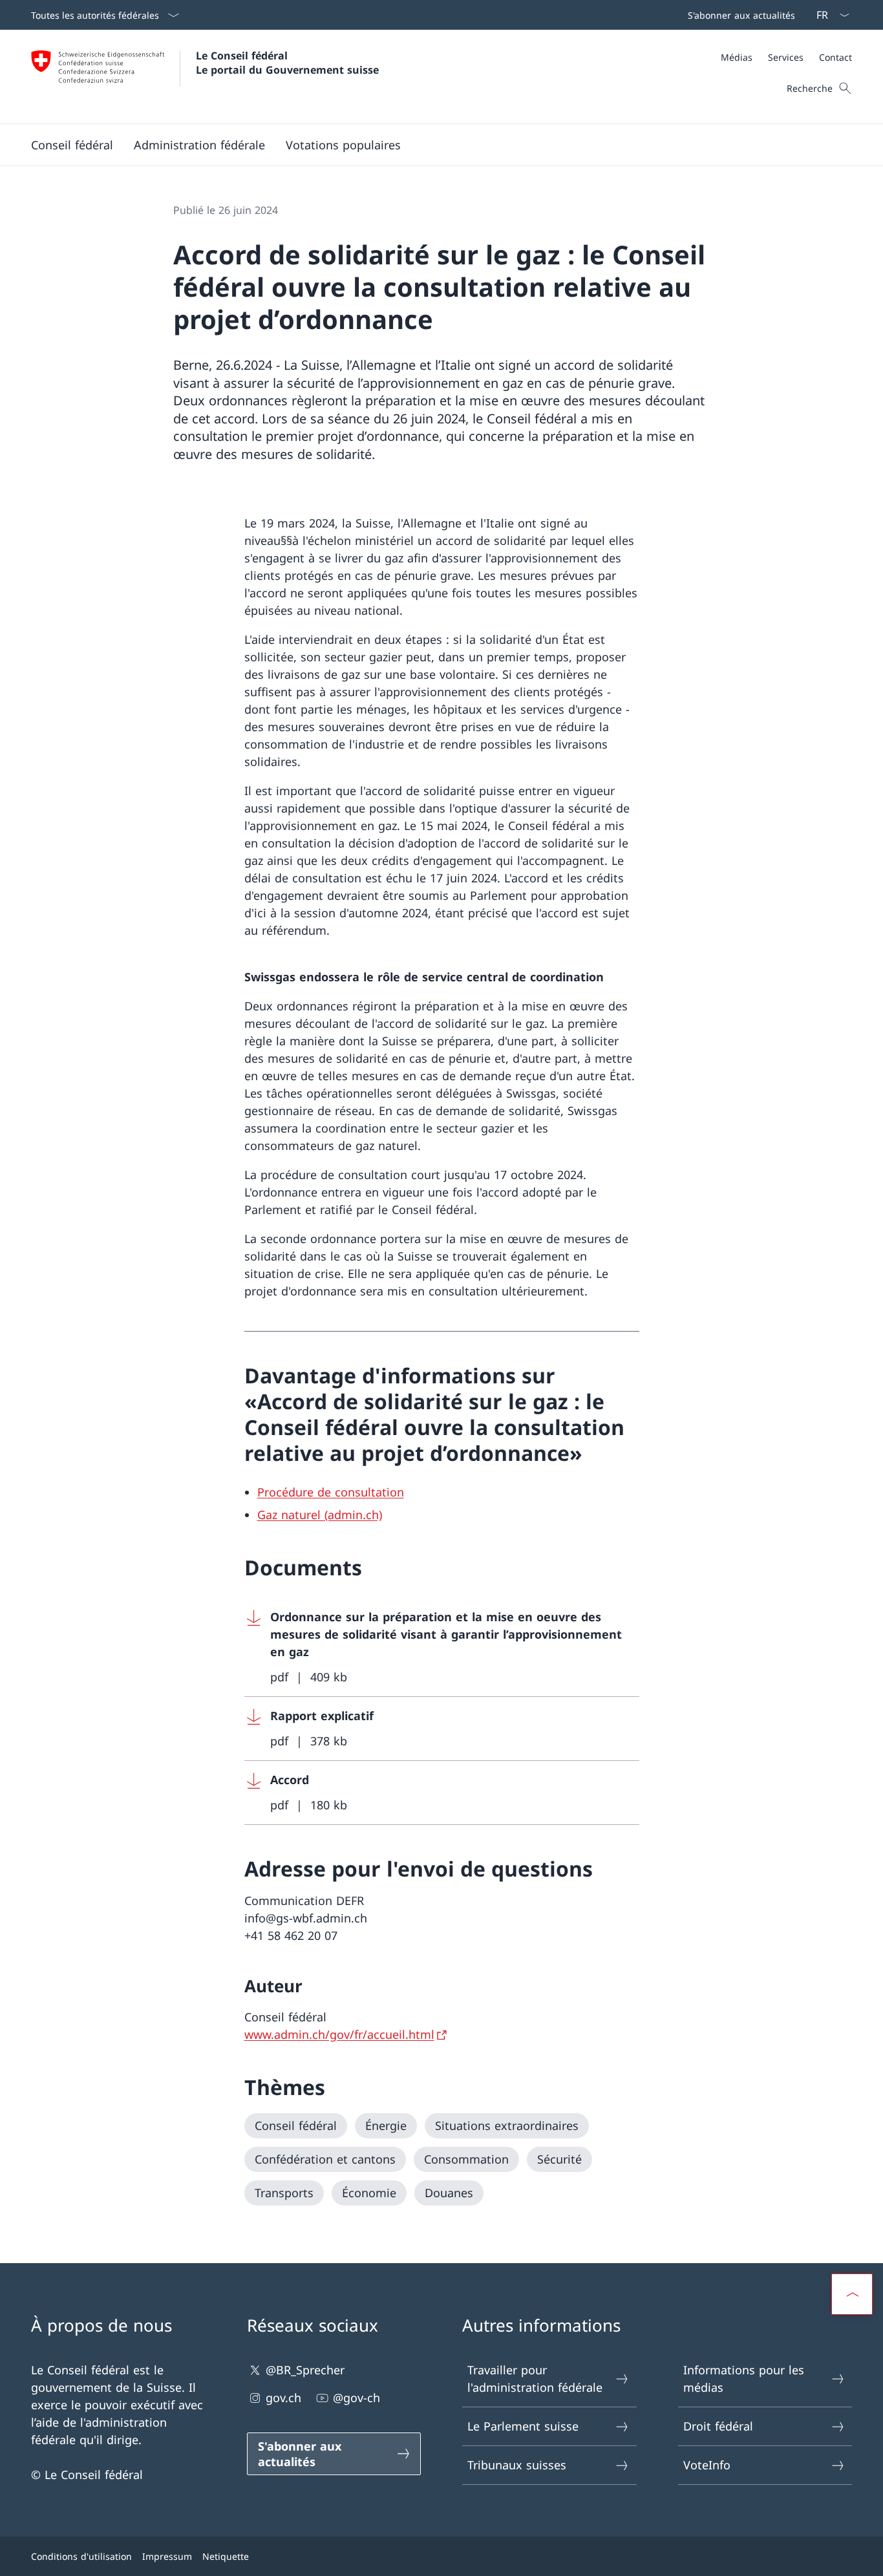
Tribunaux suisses (517, 2465)
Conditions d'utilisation (81, 2556)
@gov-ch (356, 2398)
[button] (72, 145)
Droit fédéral (718, 2426)
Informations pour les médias (744, 2379)
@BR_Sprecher (305, 2370)
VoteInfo (707, 2465)
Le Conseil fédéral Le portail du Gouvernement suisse (287, 63)
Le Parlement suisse (523, 2426)
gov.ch (283, 2398)
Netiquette (226, 2556)
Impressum (167, 2556)
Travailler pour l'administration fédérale (535, 2379)
